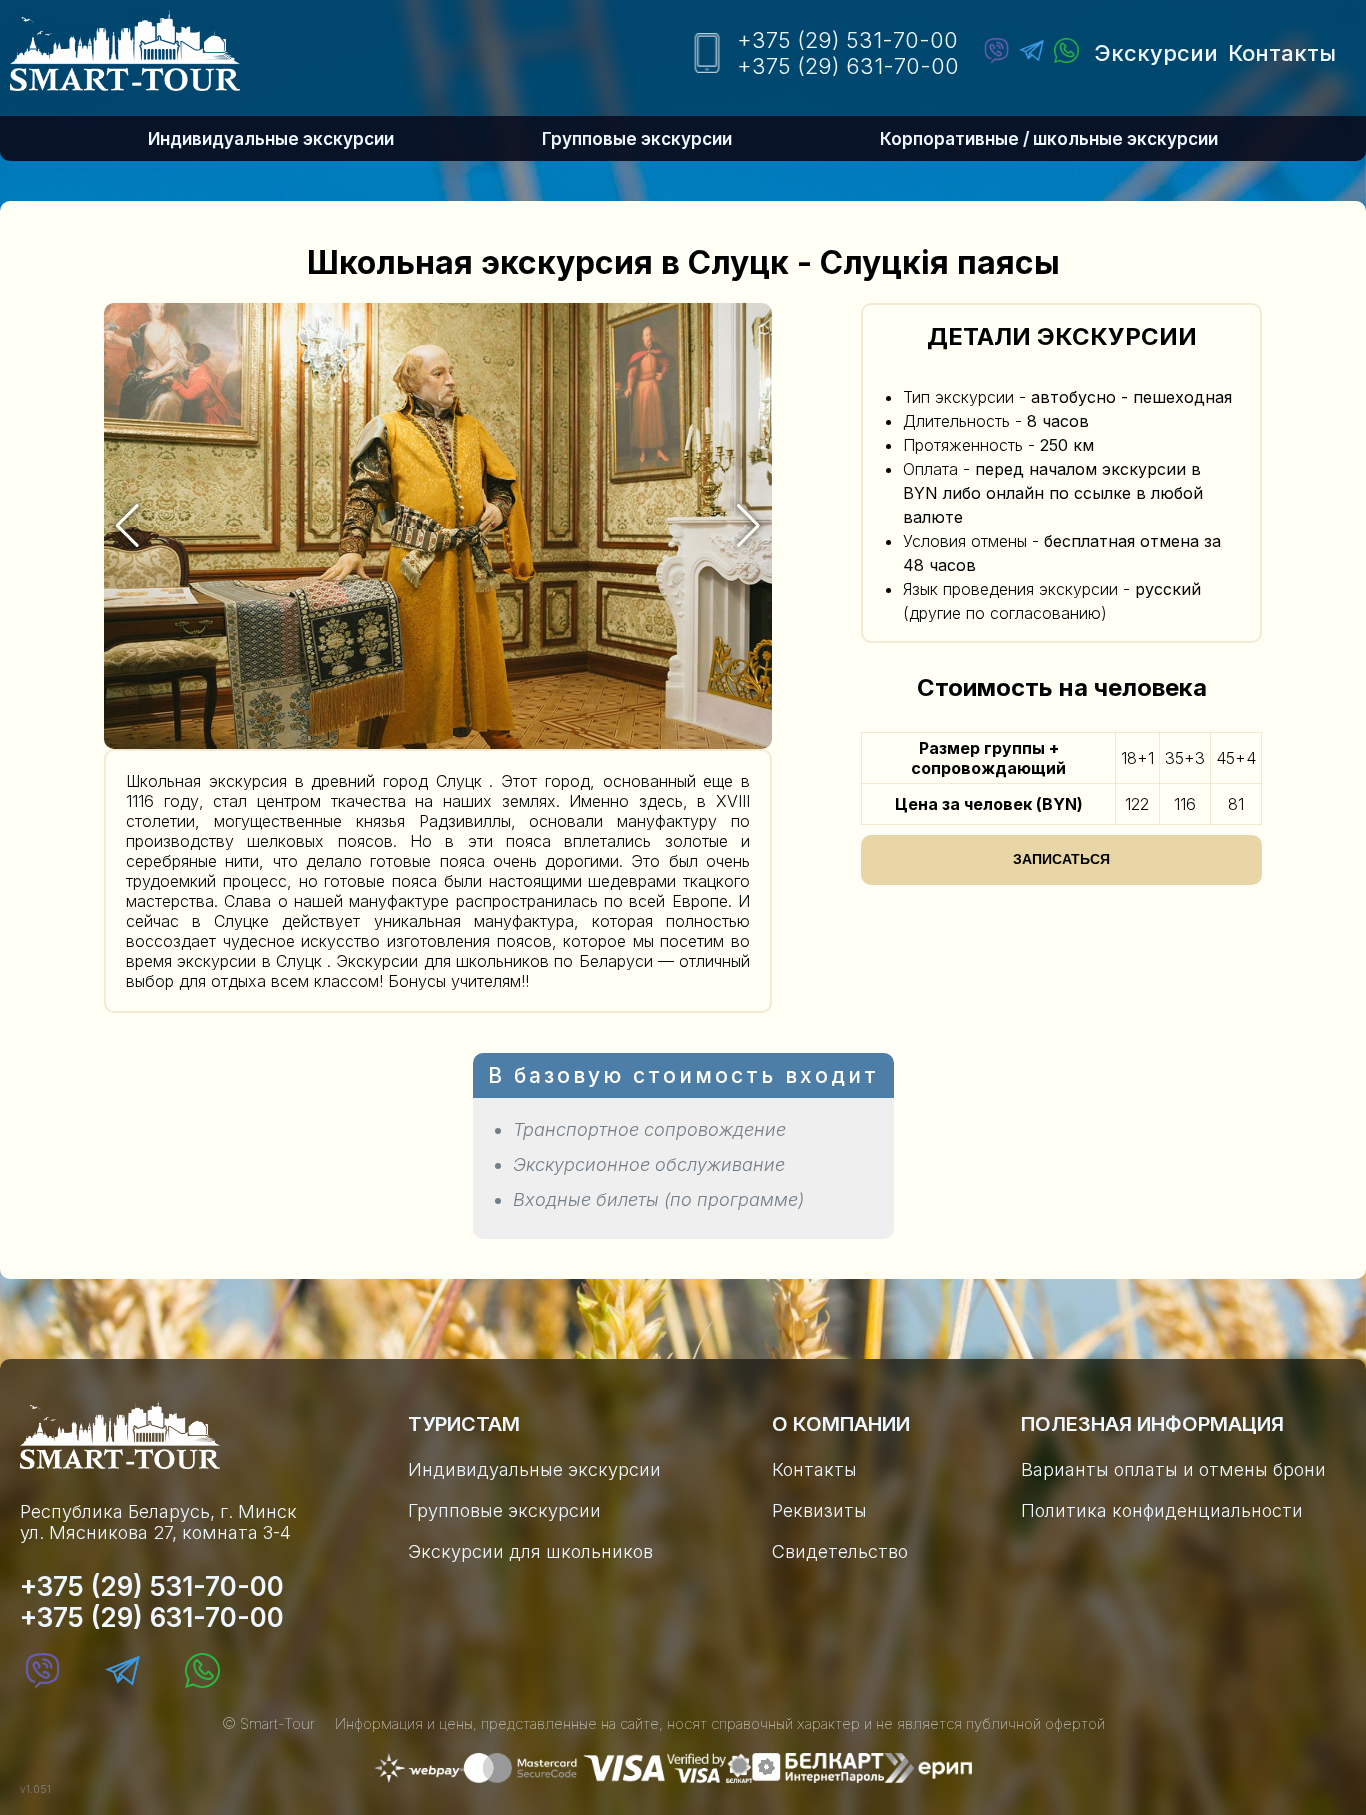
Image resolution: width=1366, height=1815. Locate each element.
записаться (1061, 859)
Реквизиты (819, 1510)
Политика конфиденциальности (1162, 1510)
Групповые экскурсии (637, 139)
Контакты (1282, 53)
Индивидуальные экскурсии (271, 139)
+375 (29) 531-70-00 (847, 40)
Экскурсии (1156, 53)
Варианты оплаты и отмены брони (1173, 1469)
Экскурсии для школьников (530, 1551)
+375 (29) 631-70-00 (848, 66)
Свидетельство (840, 1551)
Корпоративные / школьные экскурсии (1049, 139)
